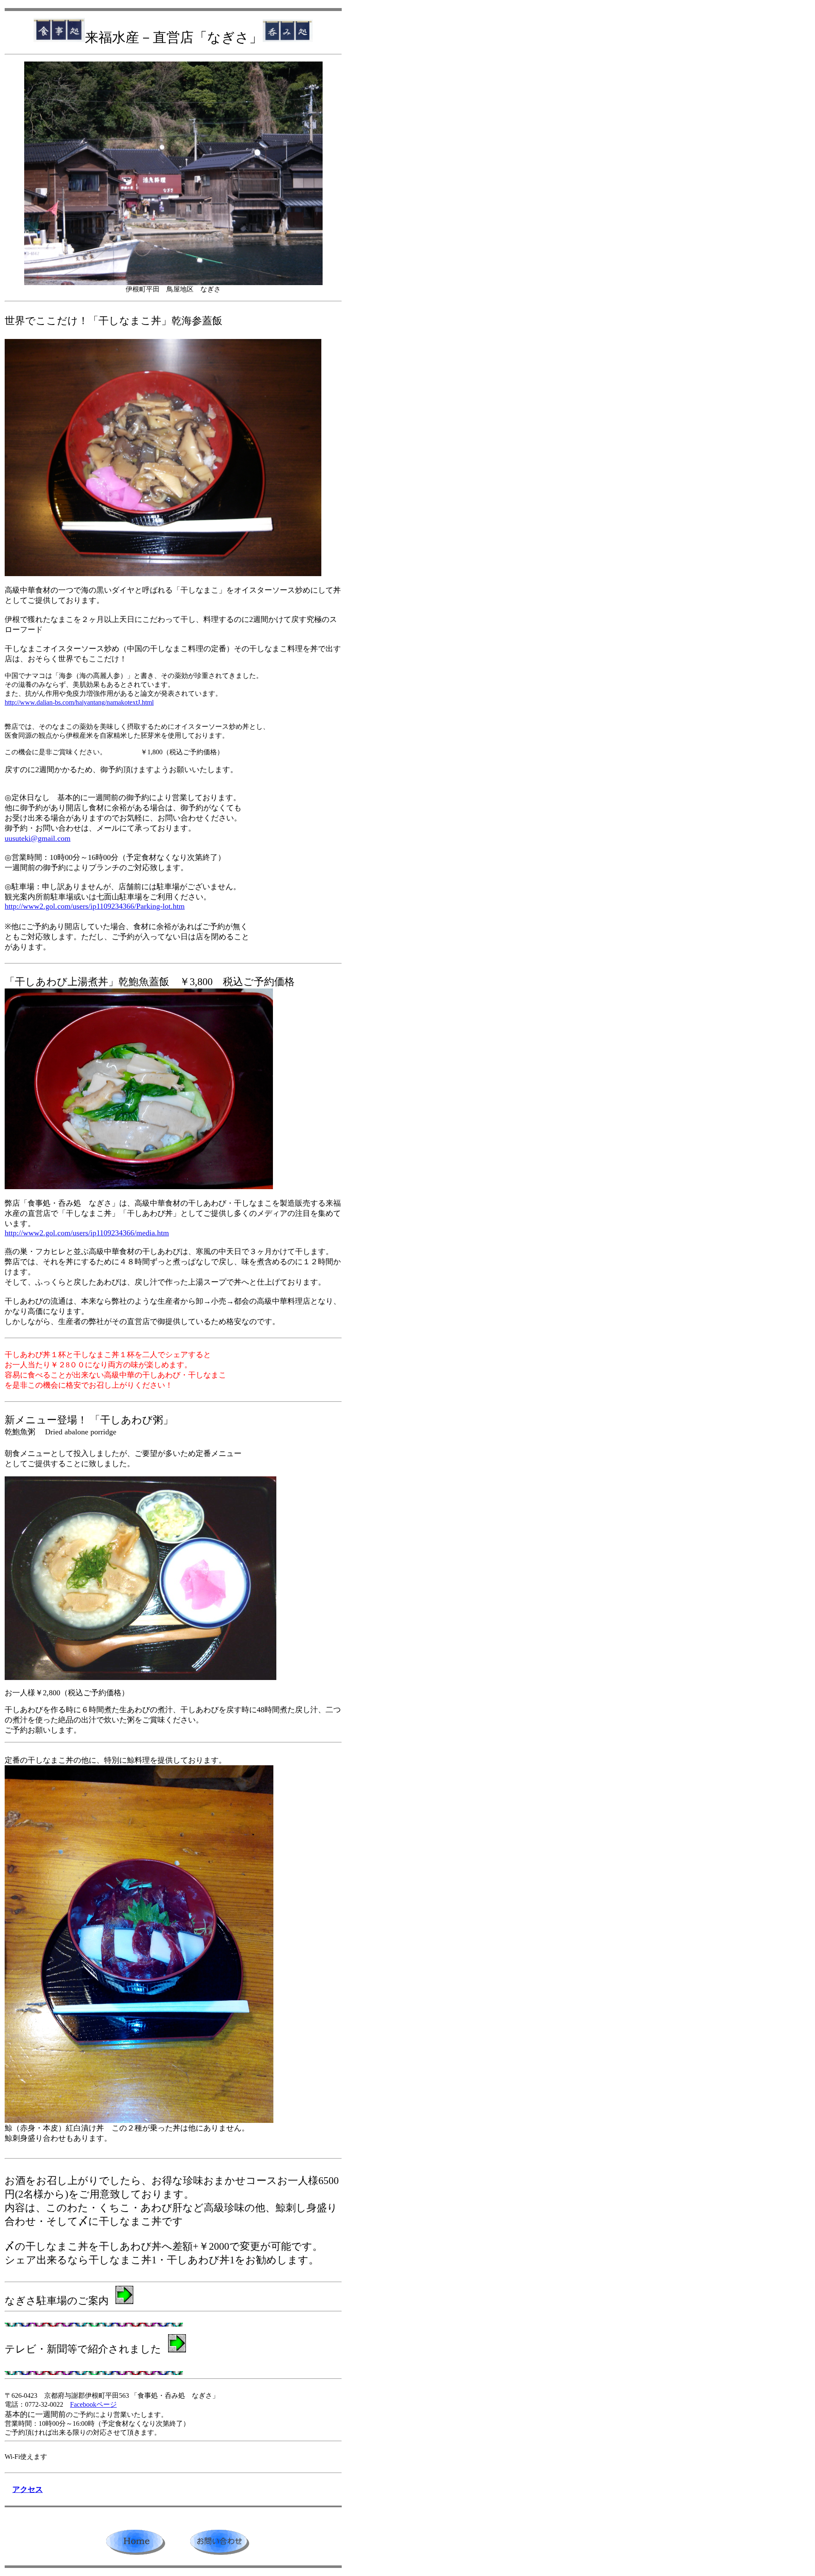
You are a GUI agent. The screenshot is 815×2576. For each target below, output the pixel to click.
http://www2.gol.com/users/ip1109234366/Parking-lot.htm (95, 906)
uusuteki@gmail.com (38, 838)
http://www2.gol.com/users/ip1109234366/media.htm (87, 1233)
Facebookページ (93, 2404)
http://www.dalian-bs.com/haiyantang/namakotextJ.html (79, 702)
